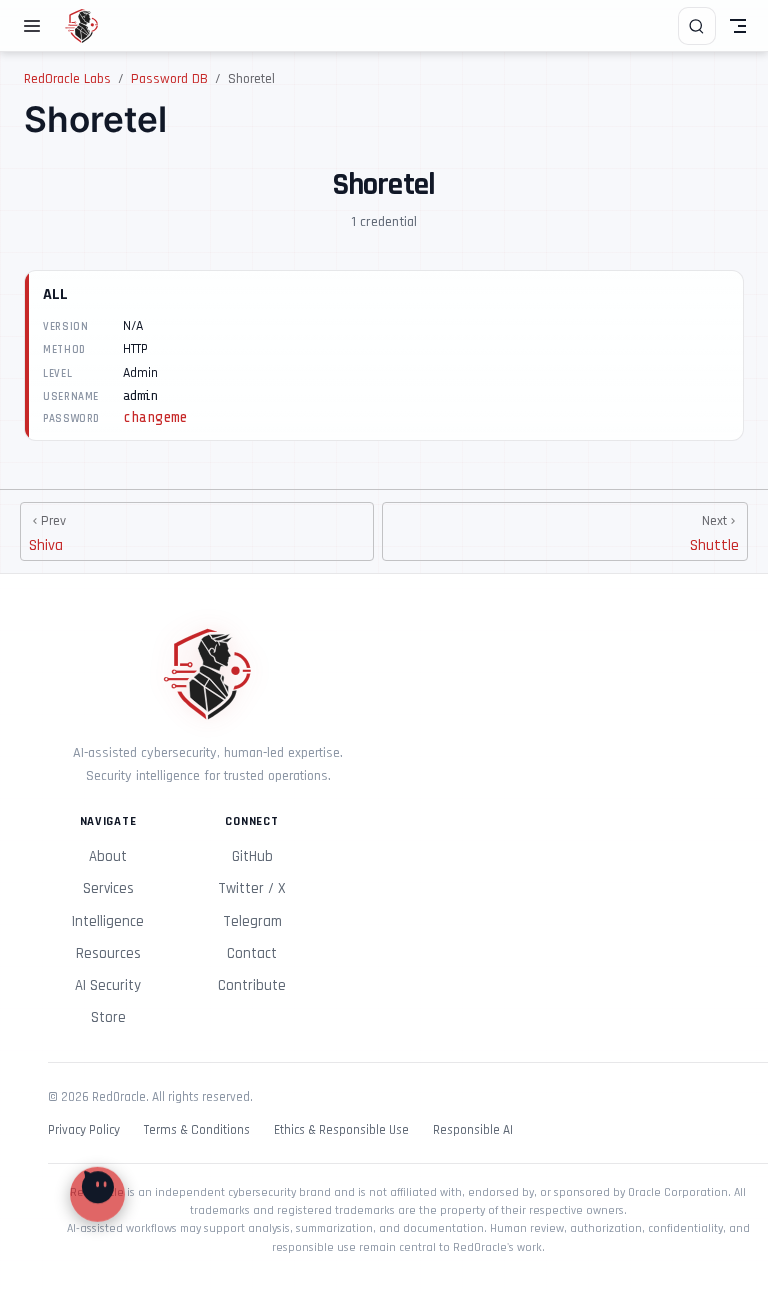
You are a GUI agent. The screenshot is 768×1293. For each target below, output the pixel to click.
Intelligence (108, 921)
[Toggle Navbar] (738, 26)
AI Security (108, 985)
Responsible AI (473, 1130)
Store (108, 1017)
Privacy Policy (84, 1130)
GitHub (252, 856)
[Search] (697, 26)
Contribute (252, 985)
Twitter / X (252, 888)
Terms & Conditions (197, 1130)
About (108, 856)
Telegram (252, 921)
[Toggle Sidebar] (36, 26)
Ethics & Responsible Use (341, 1130)
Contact (252, 953)
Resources (108, 953)
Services (108, 888)
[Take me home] (88, 26)
